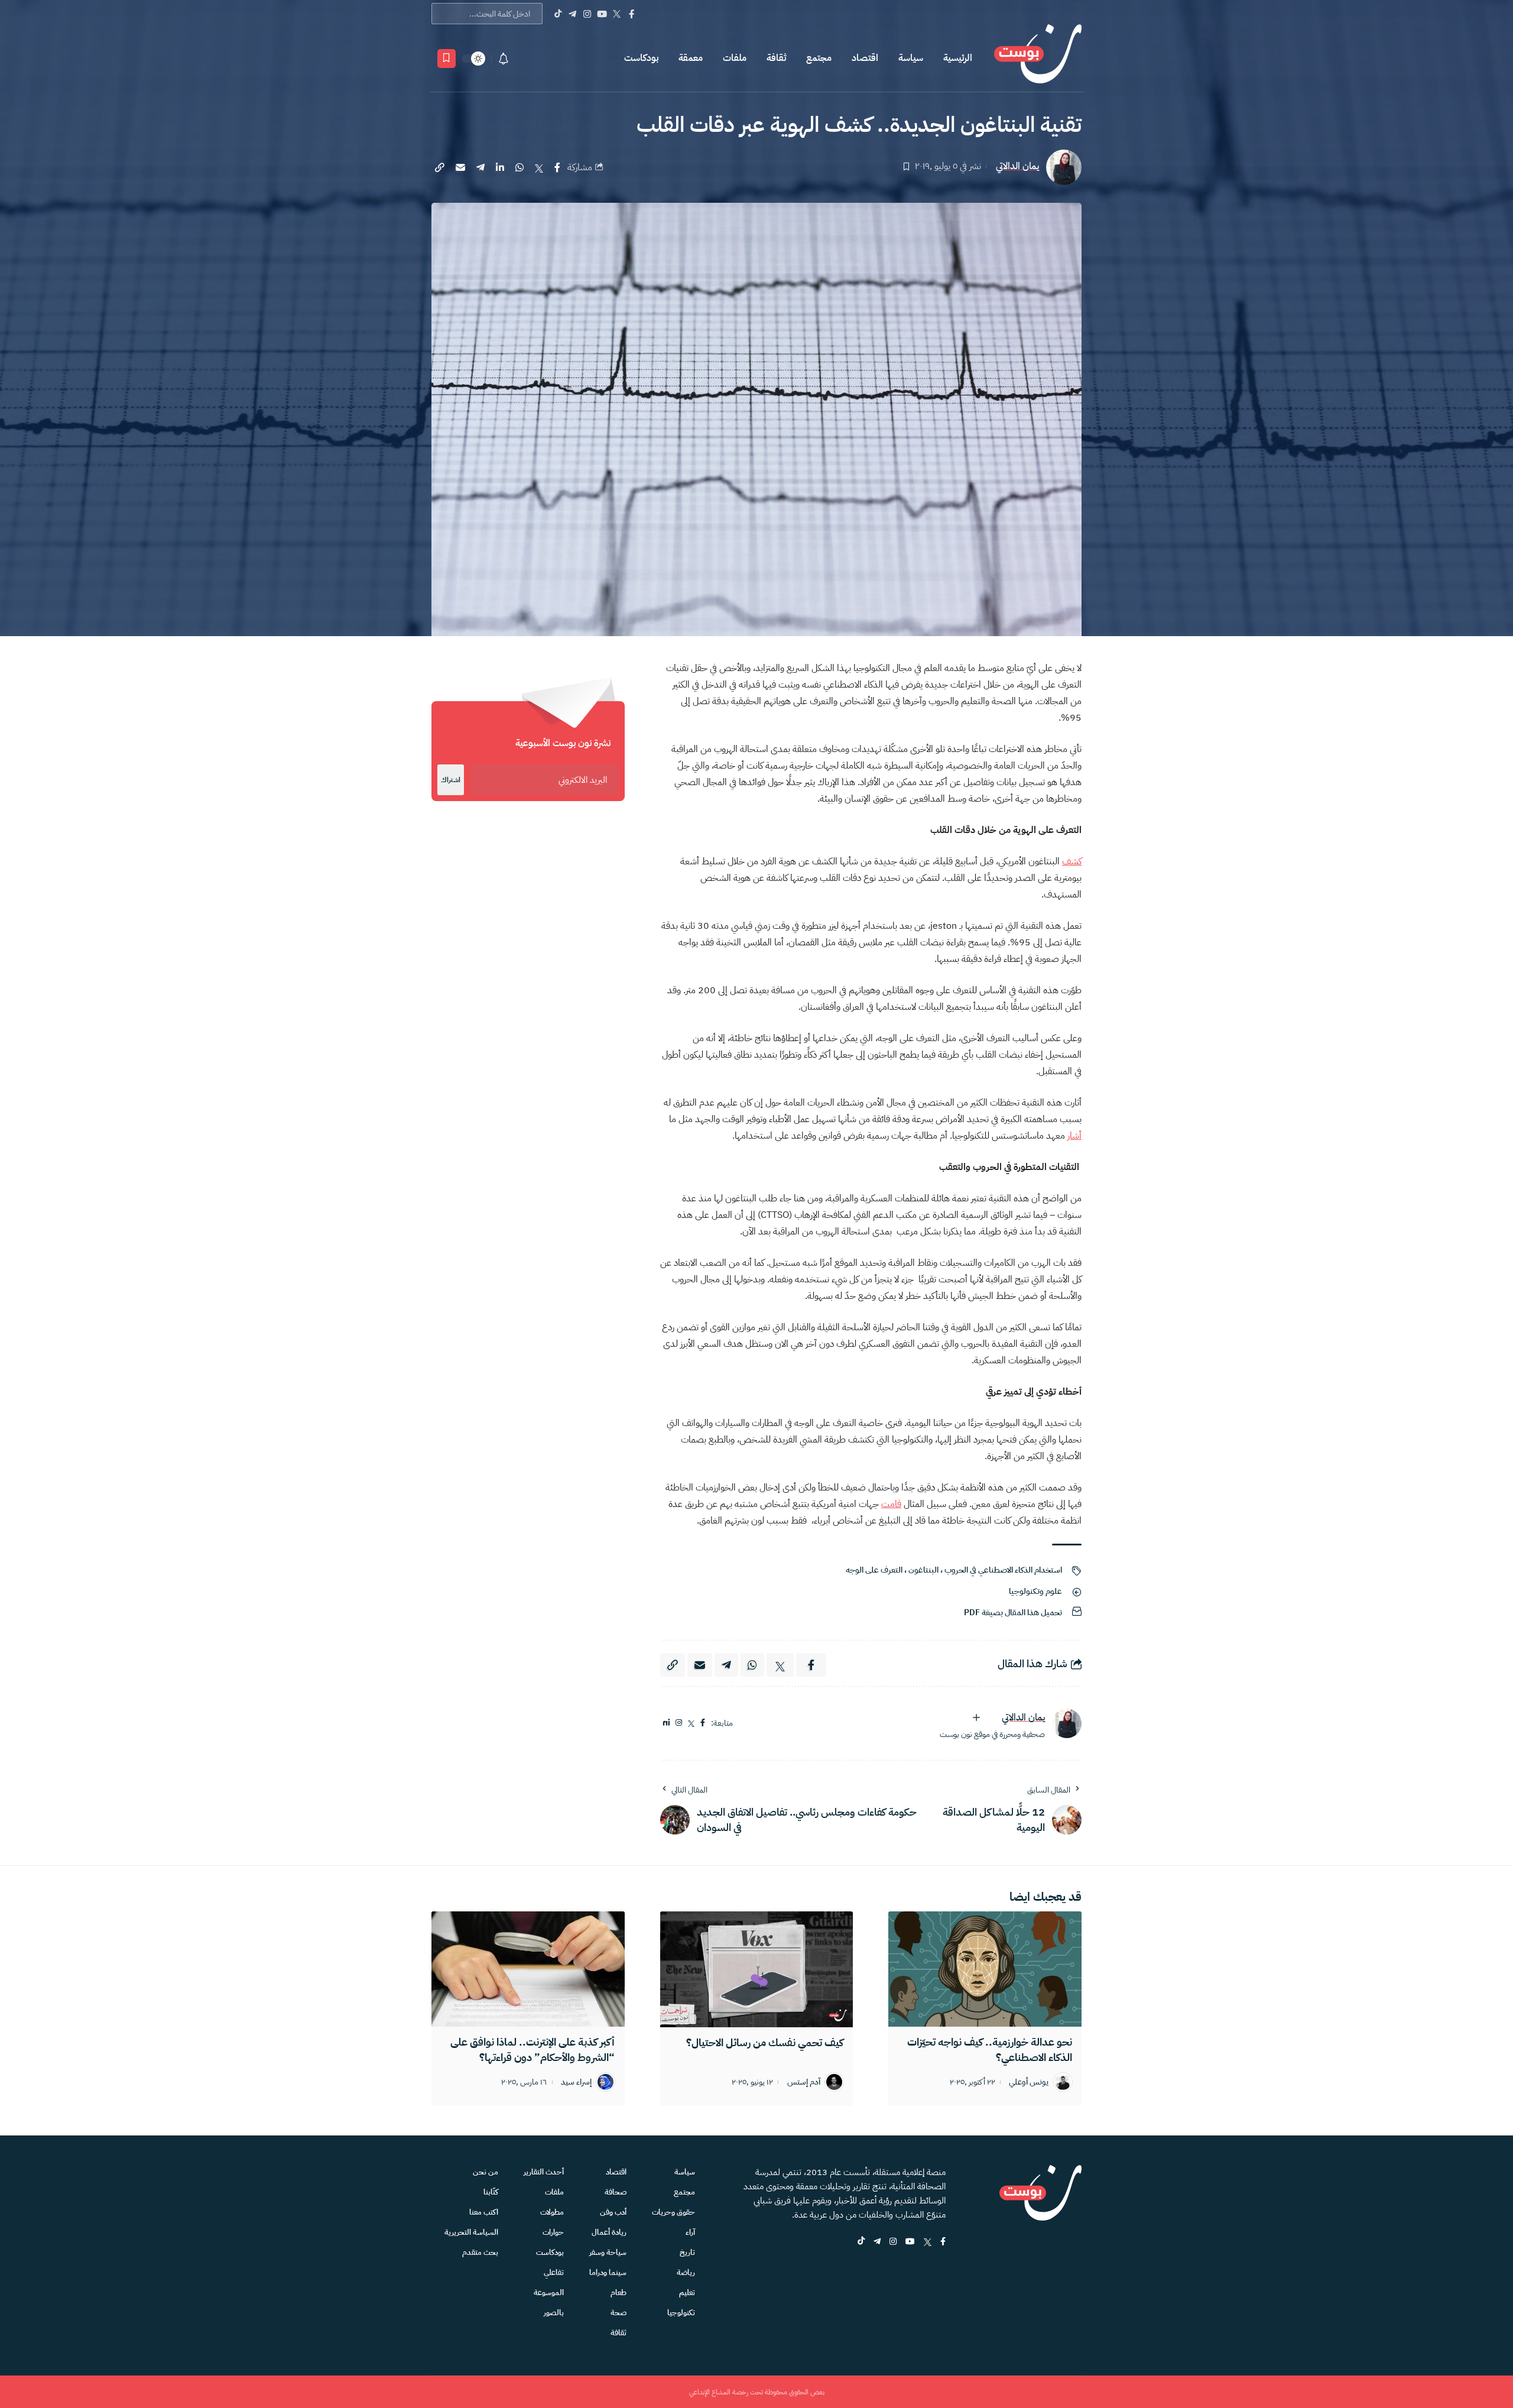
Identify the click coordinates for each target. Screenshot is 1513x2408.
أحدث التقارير (544, 2172)
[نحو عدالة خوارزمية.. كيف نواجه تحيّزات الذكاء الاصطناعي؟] (985, 1969)
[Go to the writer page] (1067, 1723)
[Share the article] (557, 167)
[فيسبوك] (703, 1723)
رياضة (686, 2272)
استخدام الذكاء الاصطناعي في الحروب (1003, 1570)
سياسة (911, 58)
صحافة (616, 2192)
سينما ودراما (608, 2272)
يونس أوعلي (1029, 2083)
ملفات (735, 58)
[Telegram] (572, 14)
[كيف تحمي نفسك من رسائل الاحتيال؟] (757, 1969)
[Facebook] (632, 14)
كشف (1072, 861)
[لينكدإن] (666, 1723)
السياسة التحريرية (471, 2232)
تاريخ (687, 2252)
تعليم (687, 2292)
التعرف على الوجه (874, 1570)
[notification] (504, 59)
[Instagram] (587, 14)
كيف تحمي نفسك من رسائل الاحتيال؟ (765, 2042)
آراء (690, 2232)
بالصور (554, 2313)
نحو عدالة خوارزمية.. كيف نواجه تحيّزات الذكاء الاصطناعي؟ (990, 2049)
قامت (891, 1504)
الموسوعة (549, 2292)
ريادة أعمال (609, 2232)
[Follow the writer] (976, 1717)
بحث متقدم (480, 2252)
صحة (618, 2313)
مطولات (552, 2212)
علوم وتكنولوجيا (1035, 1591)
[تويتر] (691, 1723)
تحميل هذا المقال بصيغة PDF (1013, 1613)
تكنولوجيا (681, 2313)
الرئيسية (958, 58)
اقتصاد (865, 58)
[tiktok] (861, 2242)
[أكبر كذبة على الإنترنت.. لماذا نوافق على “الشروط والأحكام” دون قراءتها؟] (528, 1969)
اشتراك (451, 780)
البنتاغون (923, 1570)
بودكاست (641, 58)
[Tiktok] (558, 14)
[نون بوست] (1038, 58)
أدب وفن (613, 2212)
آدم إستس (804, 2083)
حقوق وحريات (673, 2212)
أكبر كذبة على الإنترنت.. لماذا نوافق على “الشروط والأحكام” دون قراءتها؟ (533, 2049)
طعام (618, 2292)
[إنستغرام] (679, 1723)
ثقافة (776, 58)
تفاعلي (554, 2272)
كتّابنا (491, 2192)
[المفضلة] (447, 59)
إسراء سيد (576, 2083)
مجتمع (819, 58)
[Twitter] (617, 14)
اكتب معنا (484, 2212)
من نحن (486, 2172)
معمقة (691, 58)
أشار (1074, 1136)
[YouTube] (602, 14)
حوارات (553, 2232)
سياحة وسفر (608, 2252)
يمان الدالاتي (1017, 166)
